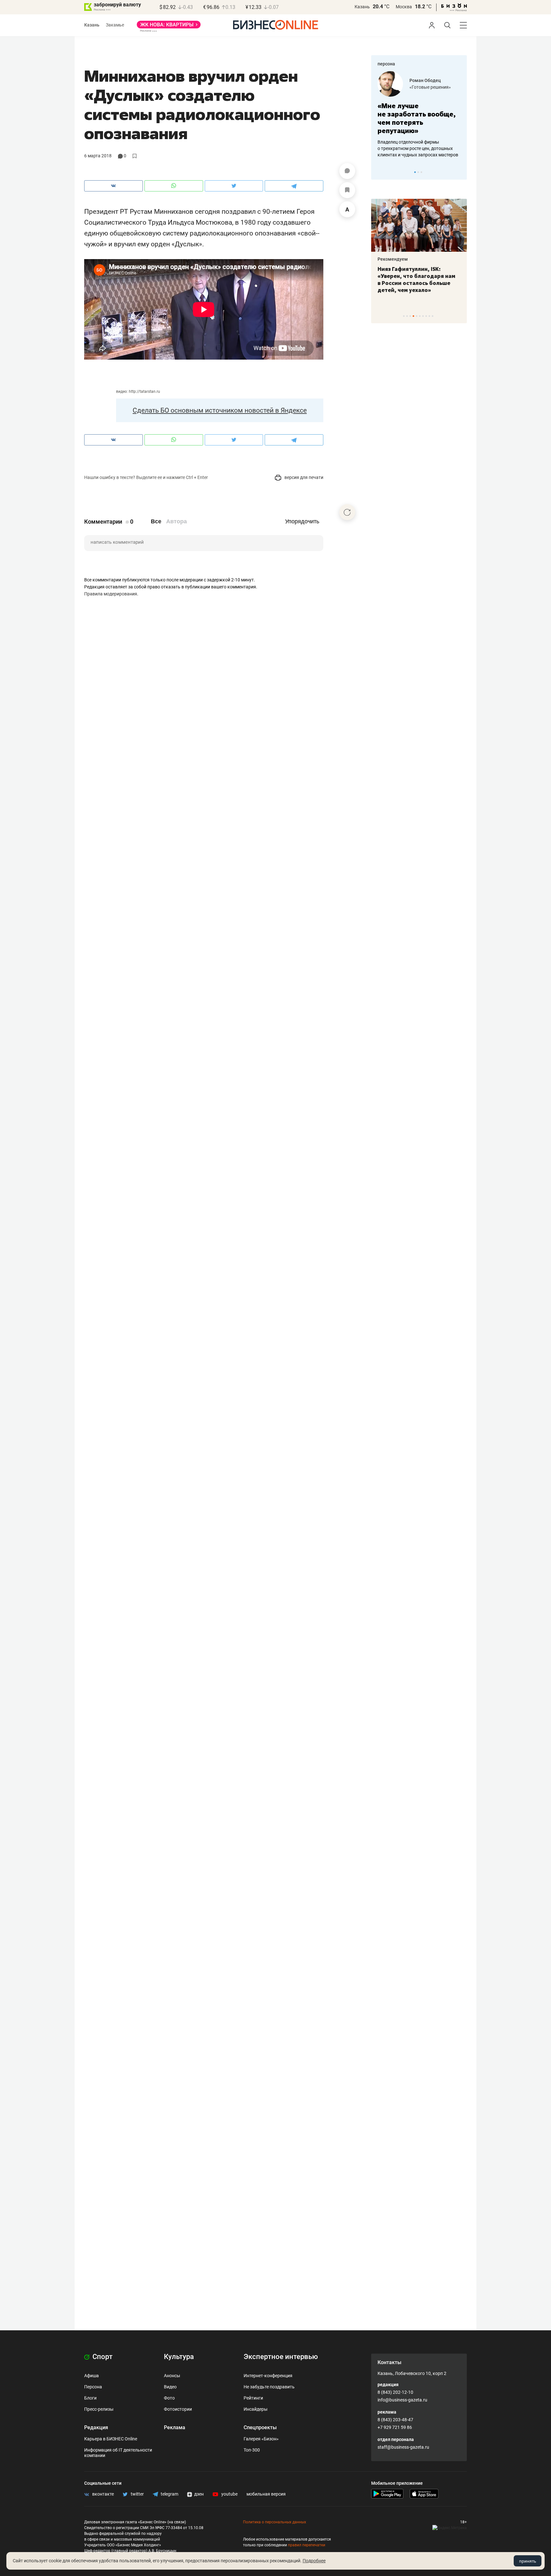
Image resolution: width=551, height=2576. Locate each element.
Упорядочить (302, 521)
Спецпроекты (260, 2427)
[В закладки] (347, 190)
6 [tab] (420, 316)
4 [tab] (413, 316)
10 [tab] (433, 316)
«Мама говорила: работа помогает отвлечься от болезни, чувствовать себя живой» (419, 118)
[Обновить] (347, 512)
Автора (176, 521)
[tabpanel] (419, 115)
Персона (93, 2387)
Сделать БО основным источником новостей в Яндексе (220, 410)
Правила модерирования (111, 594)
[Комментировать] (347, 171)
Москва (404, 7)
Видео (170, 2387)
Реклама (175, 2427)
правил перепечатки (307, 2545)
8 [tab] (426, 316)
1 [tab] (415, 172)
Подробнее (314, 2561)
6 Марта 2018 (98, 156)
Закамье (115, 25)
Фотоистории (178, 2409)
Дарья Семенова (428, 80)
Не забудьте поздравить (269, 2387)
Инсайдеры (256, 2409)
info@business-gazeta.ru (402, 2400)
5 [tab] (417, 316)
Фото (169, 2398)
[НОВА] (169, 27)
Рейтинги (253, 2398)
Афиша (92, 2376)
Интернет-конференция (268, 2376)
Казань (362, 7)
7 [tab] (423, 316)
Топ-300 (252, 2450)
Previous (380, 172)
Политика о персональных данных (275, 2522)
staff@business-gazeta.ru (403, 2447)
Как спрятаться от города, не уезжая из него (414, 273)
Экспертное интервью (281, 2357)
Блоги (90, 2398)
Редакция (96, 2427)
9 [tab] (429, 316)
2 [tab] (418, 172)
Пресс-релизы (99, 2409)
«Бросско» (420, 87)
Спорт (102, 2357)
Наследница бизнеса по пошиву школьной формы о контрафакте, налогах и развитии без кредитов (413, 148)
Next (460, 172)
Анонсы (172, 2376)
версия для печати (303, 477)
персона (386, 64)
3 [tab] (421, 172)
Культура (179, 2357)
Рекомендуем (393, 259)
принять (528, 2561)
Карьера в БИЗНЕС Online (111, 2439)
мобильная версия (266, 2494)
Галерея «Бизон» (261, 2439)
